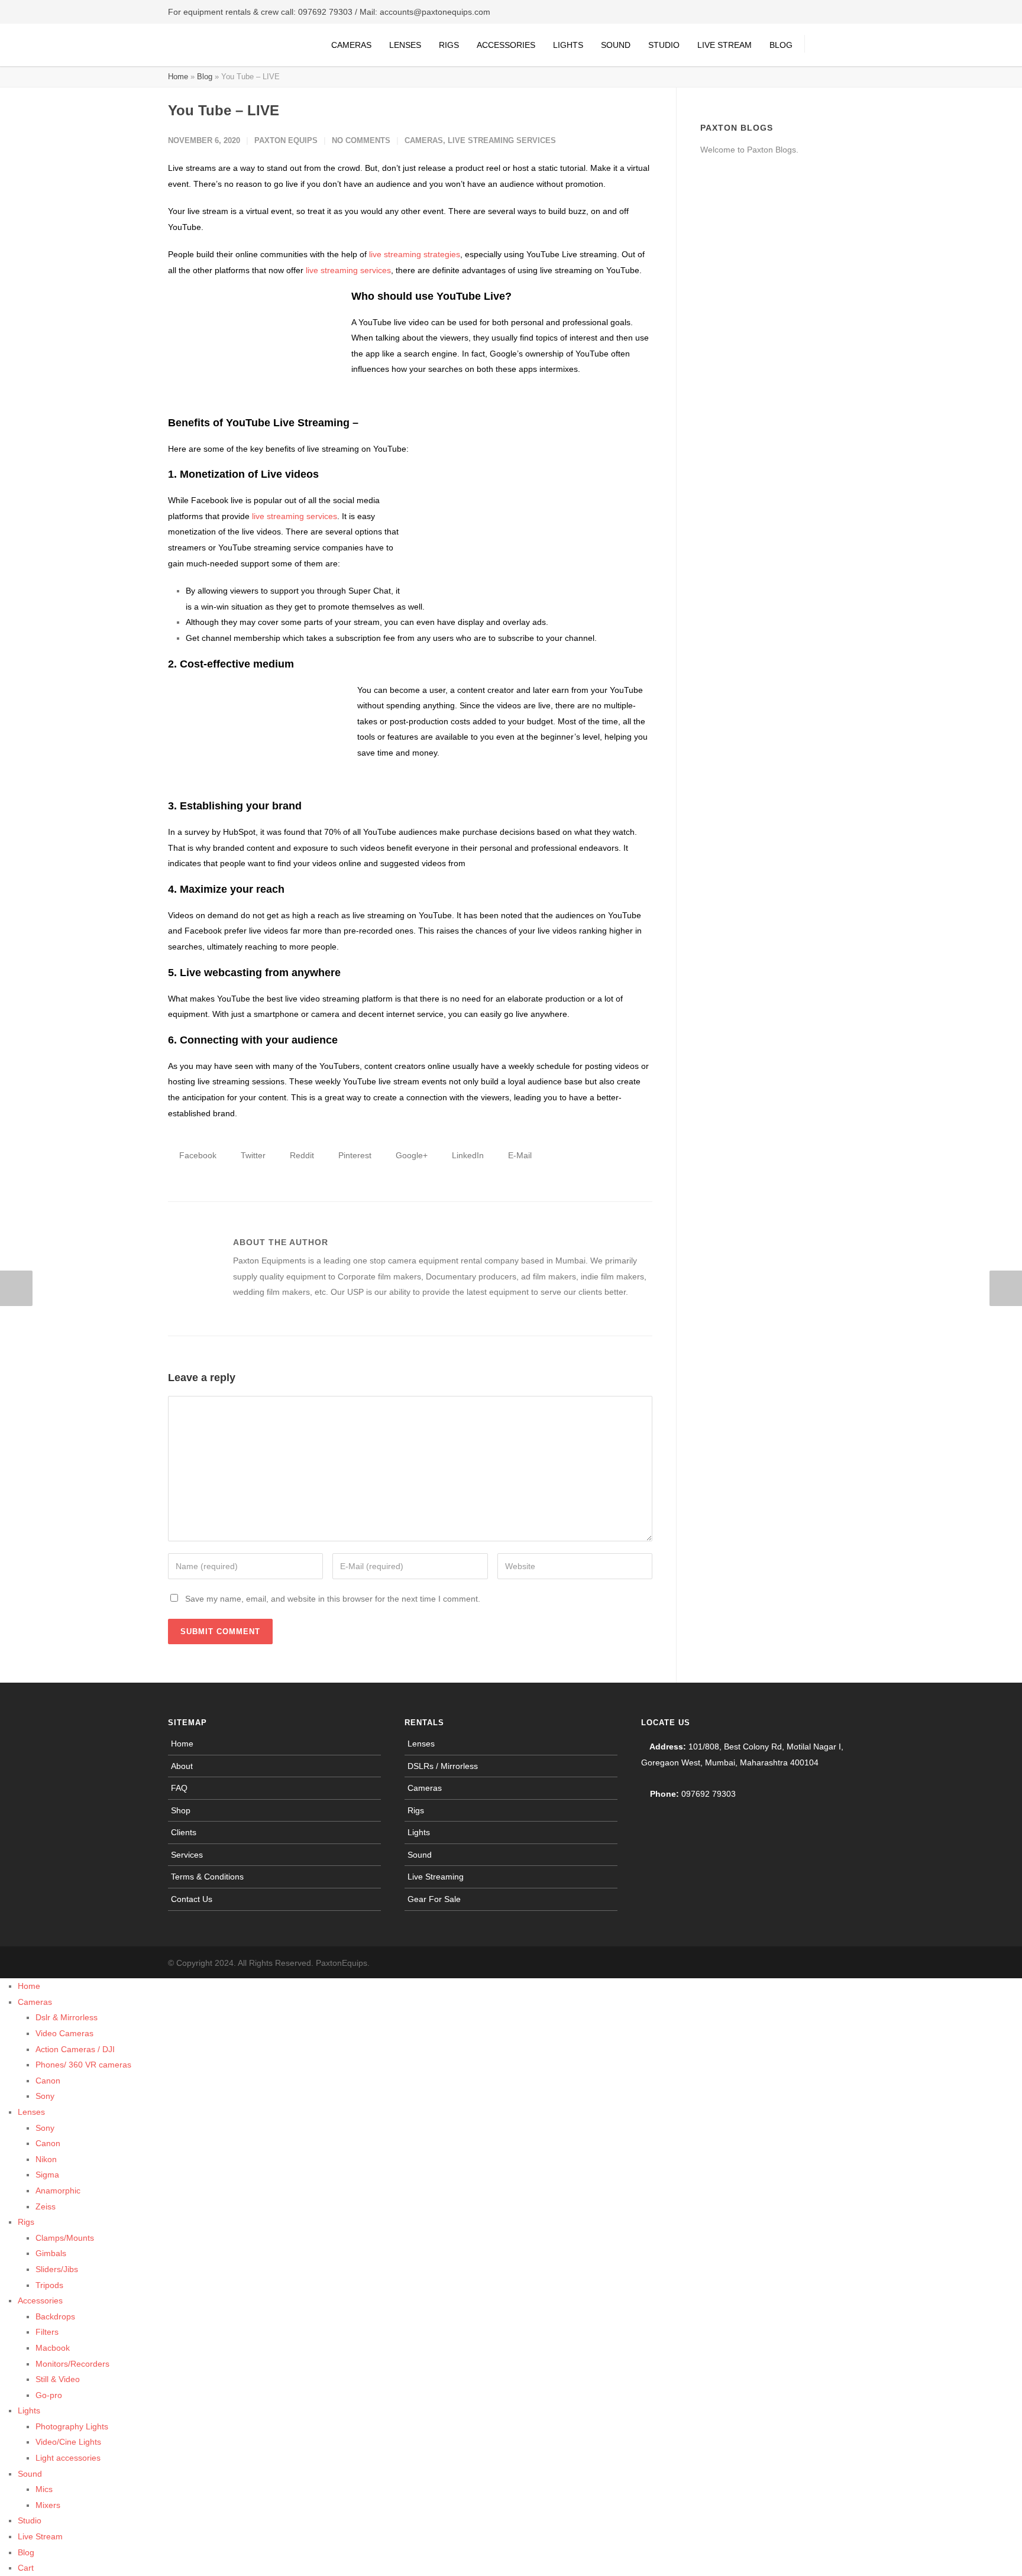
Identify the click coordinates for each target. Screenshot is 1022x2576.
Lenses (405, 45)
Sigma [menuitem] (47, 2175)
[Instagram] (819, 1963)
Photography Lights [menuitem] (72, 2426)
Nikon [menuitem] (46, 2159)
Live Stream (725, 45)
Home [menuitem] (29, 1986)
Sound (616, 45)
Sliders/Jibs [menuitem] (57, 2269)
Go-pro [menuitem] (49, 2395)
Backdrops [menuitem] (55, 2316)
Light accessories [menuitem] (68, 2458)
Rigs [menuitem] (26, 2222)
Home (178, 77)
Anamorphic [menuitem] (58, 2191)
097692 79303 (325, 12)
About (182, 1766)
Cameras (351, 45)
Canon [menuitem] (48, 2081)
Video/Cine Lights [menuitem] (68, 2442)
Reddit (301, 1155)
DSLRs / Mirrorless (443, 1766)
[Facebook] (795, 1963)
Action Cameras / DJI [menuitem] (75, 2049)
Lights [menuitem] (29, 2410)
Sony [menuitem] (45, 2096)
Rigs (449, 45)
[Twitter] (842, 1963)
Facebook (197, 1155)
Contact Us (192, 1899)
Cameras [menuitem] (35, 2002)
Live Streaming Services (502, 140)
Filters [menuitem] (47, 2332)
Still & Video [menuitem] (58, 2379)
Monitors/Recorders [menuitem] (72, 2364)
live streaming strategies (415, 254)
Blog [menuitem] (26, 2552)
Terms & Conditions (207, 1877)
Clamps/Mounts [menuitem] (65, 2238)
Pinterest (354, 1155)
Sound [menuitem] (30, 2474)
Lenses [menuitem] (31, 2112)
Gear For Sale (434, 1899)
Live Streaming (436, 1877)
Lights (568, 45)
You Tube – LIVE (224, 110)
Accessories (506, 45)
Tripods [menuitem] (49, 2285)
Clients (184, 1832)
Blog (781, 45)
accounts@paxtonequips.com (435, 12)
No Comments (361, 140)
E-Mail (519, 1155)
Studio (664, 45)
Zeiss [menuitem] (46, 2206)
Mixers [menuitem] (48, 2505)
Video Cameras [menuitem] (64, 2033)
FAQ (179, 1788)
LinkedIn (467, 1155)
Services (187, 1855)
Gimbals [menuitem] (51, 2253)
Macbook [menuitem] (53, 2348)
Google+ (410, 1155)
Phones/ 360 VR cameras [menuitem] (83, 2065)
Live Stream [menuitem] (40, 2536)
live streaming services (348, 270)
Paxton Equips (286, 140)
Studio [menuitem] (30, 2520)
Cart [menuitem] (26, 2568)
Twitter (252, 1155)
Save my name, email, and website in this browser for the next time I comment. (333, 1599)
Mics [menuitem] (44, 2489)
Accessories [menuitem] (40, 2300)
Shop (181, 1810)
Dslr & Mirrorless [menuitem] (67, 2017)
